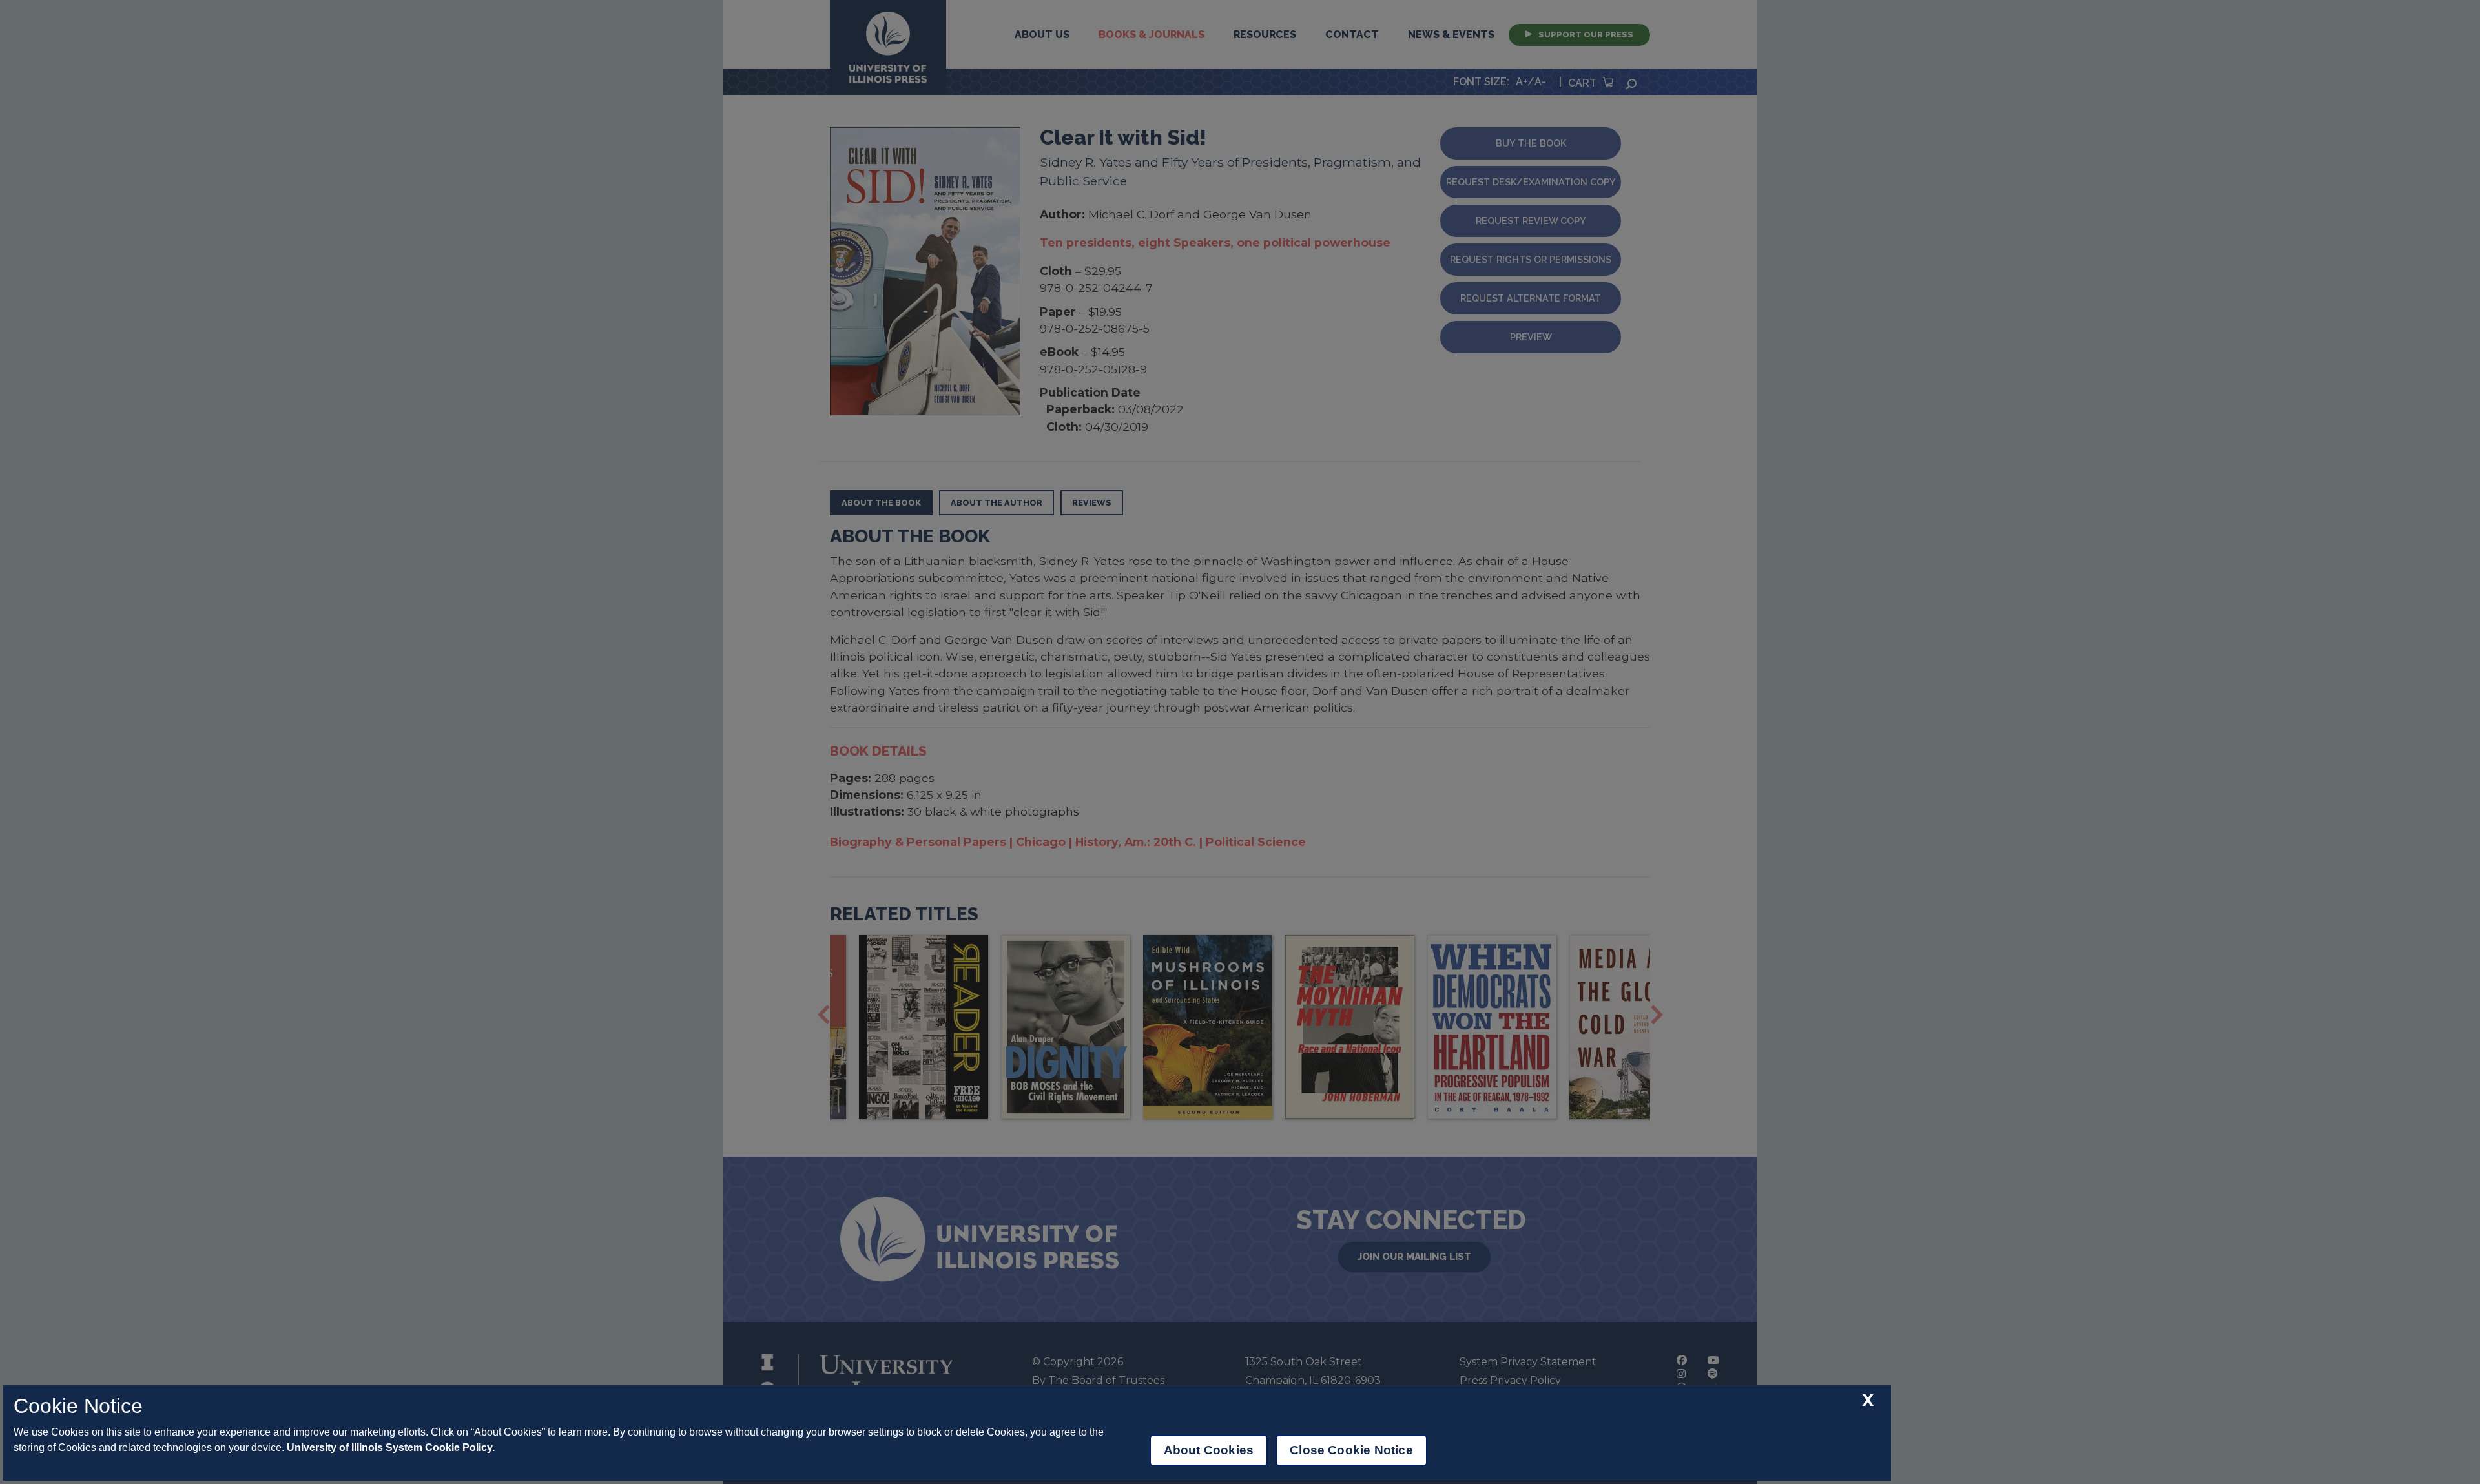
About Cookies (1209, 1450)
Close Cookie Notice (1351, 1450)
